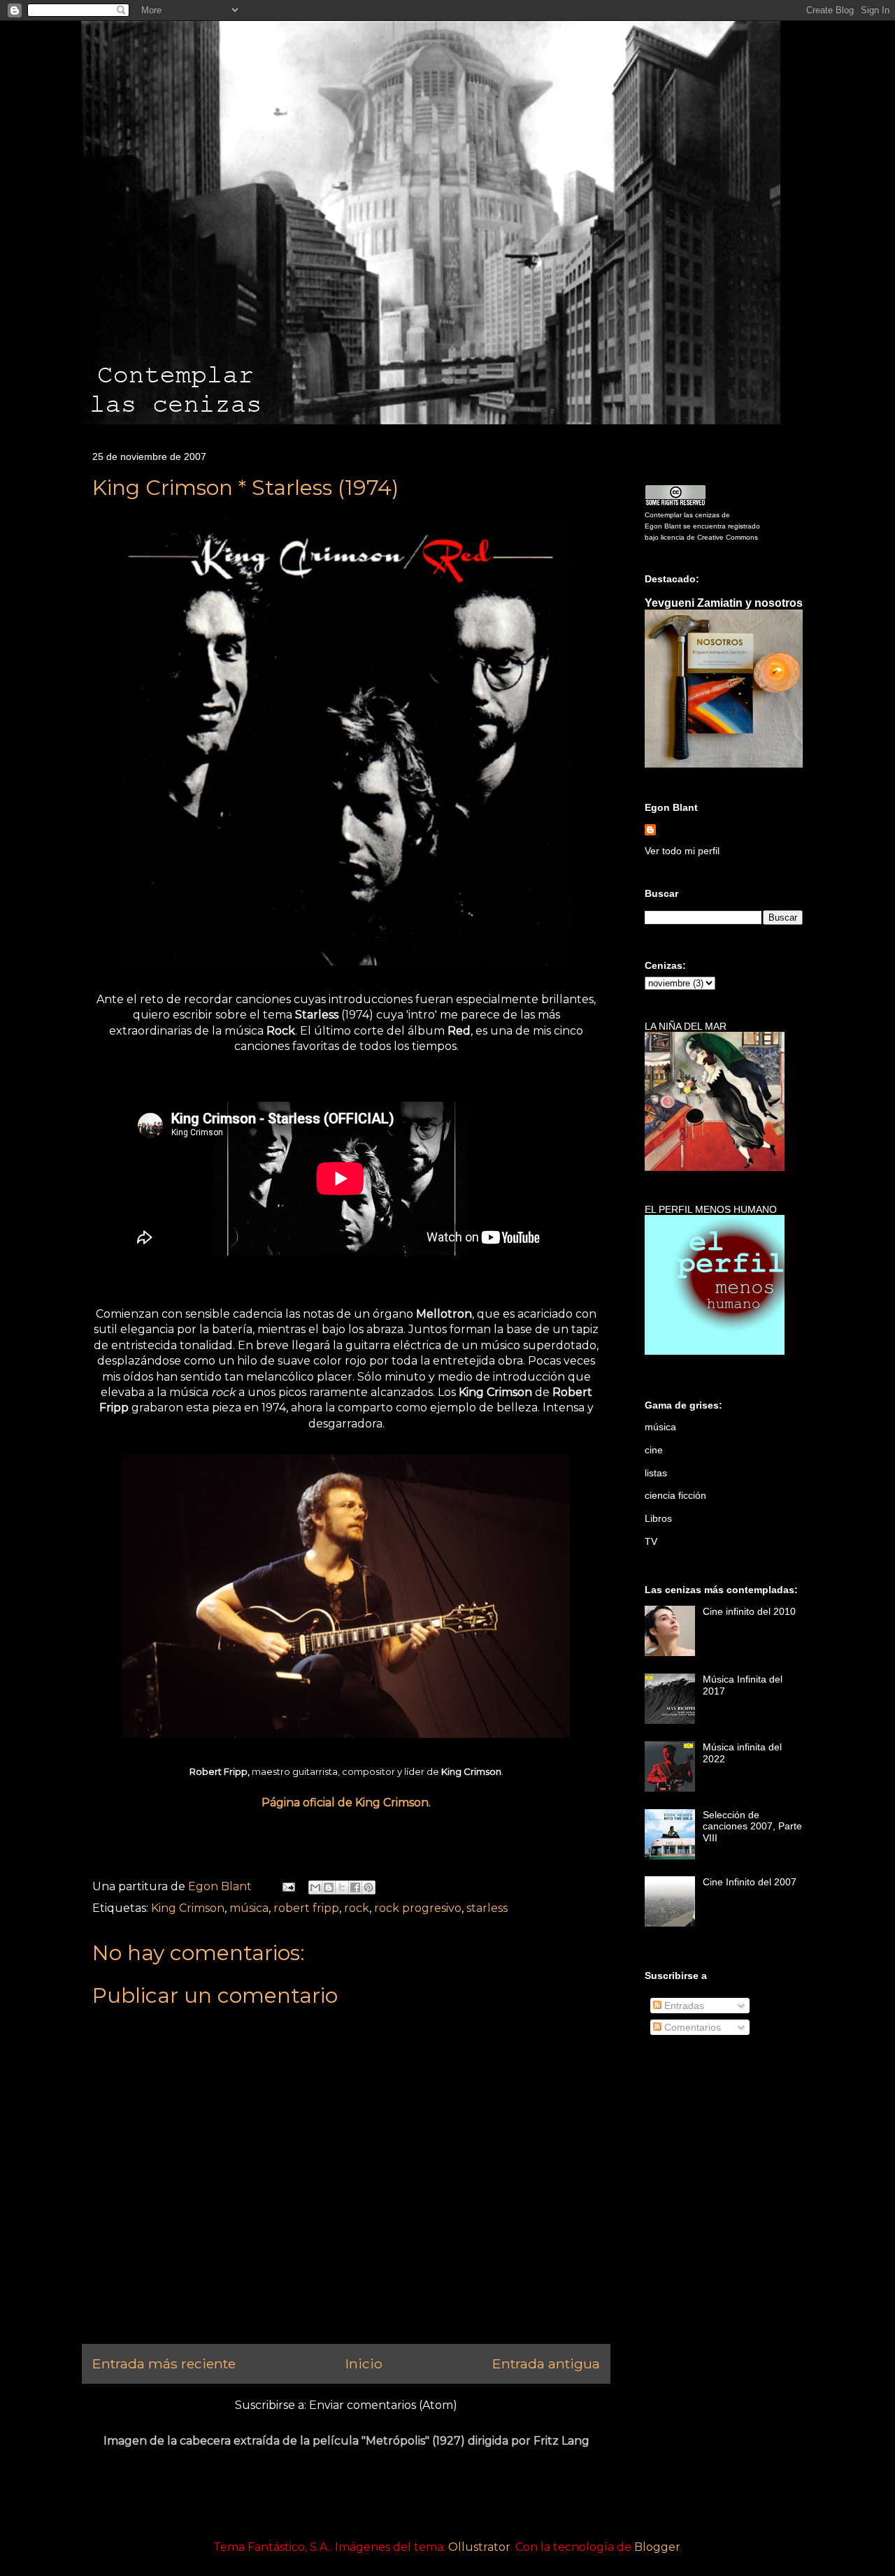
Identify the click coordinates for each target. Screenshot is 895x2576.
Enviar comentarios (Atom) (383, 2405)
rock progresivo (418, 1908)
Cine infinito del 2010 (749, 1611)
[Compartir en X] (342, 1887)
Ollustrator (479, 2547)
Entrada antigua (546, 2363)
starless (487, 1908)
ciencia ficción (675, 1495)
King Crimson (188, 1908)
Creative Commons (728, 537)
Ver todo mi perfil (682, 851)
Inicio (364, 2363)
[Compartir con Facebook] (355, 1887)
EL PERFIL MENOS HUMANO (711, 1209)
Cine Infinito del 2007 (750, 1882)
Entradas (683, 2006)
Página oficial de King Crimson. (346, 1803)
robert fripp (306, 1908)
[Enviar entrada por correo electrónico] (287, 1886)
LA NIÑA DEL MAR (686, 1026)
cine (654, 1450)
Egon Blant (663, 526)
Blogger (657, 2547)
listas (656, 1473)
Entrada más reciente (164, 2363)
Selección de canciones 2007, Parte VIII (752, 1827)
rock (357, 1908)
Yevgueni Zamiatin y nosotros (724, 603)
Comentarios (691, 2027)
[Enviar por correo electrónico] (315, 1887)
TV (651, 1541)
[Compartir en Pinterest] (368, 1887)
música (249, 1908)
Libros (658, 1518)
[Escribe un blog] (329, 1887)
